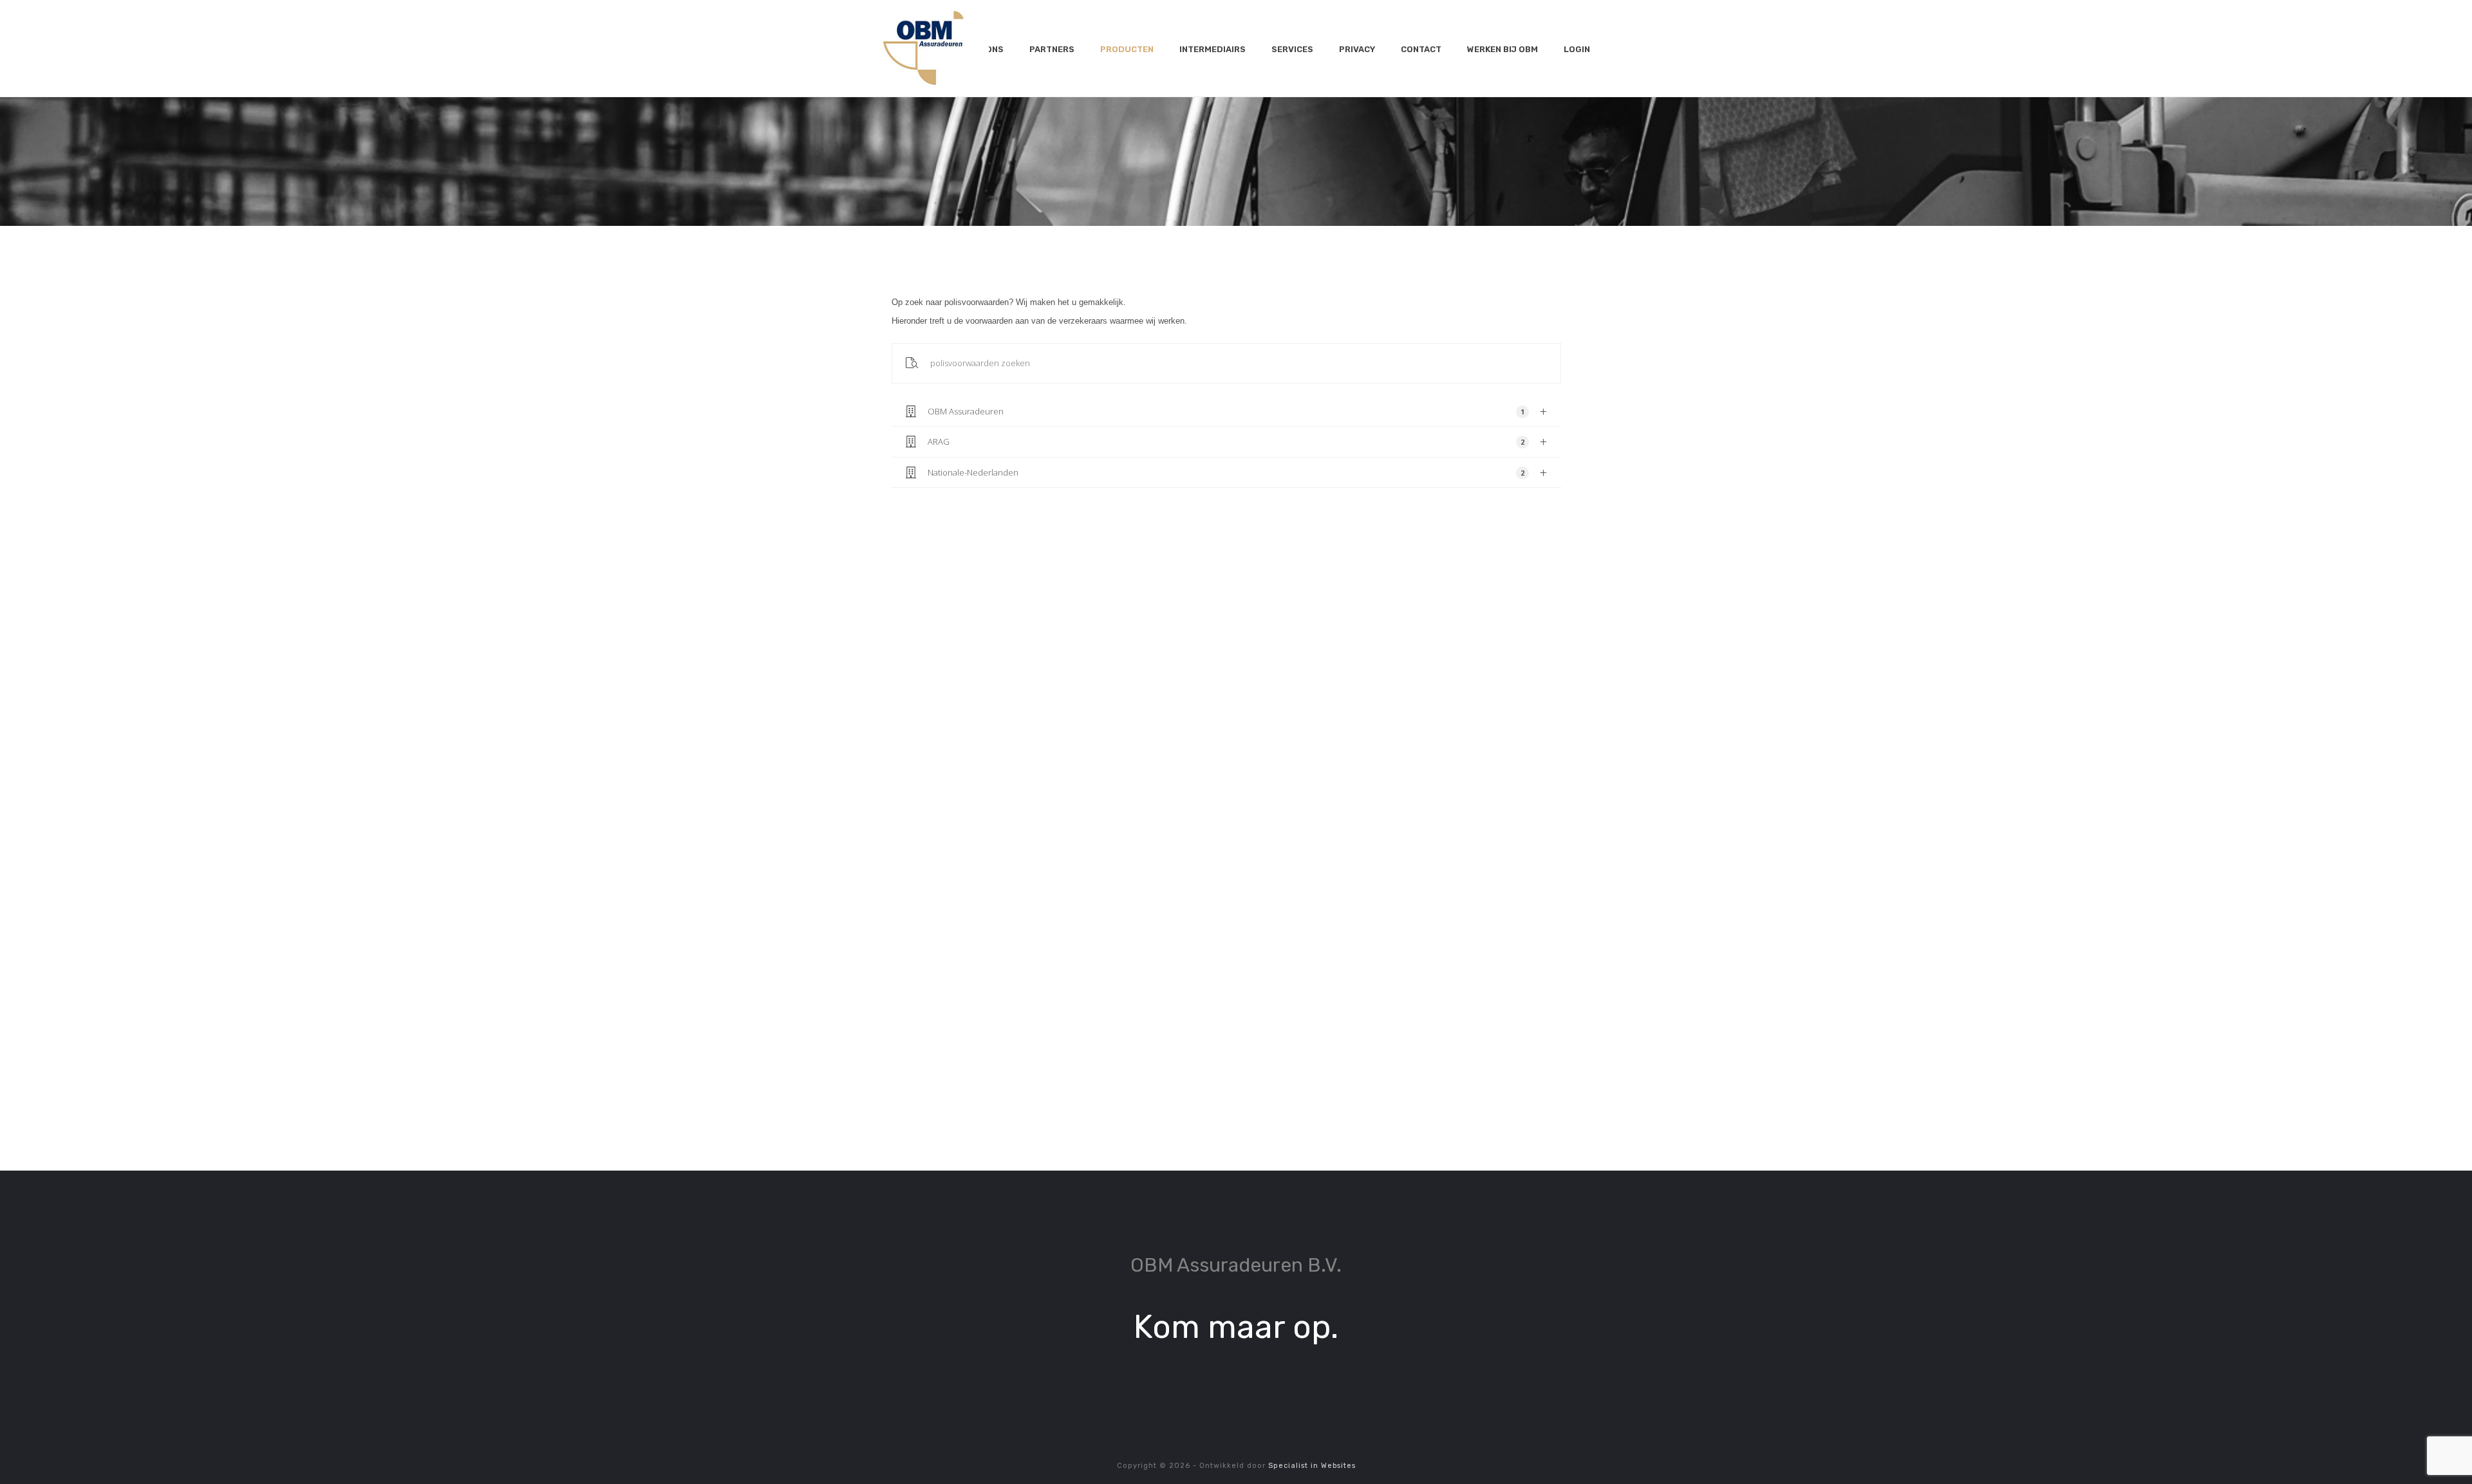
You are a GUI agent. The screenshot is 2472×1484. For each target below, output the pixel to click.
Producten (1127, 49)
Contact (1421, 49)
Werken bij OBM (1503, 49)
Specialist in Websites (1312, 1466)
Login (1577, 49)
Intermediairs (1213, 49)
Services (1292, 49)
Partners (1052, 49)
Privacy (1357, 49)
